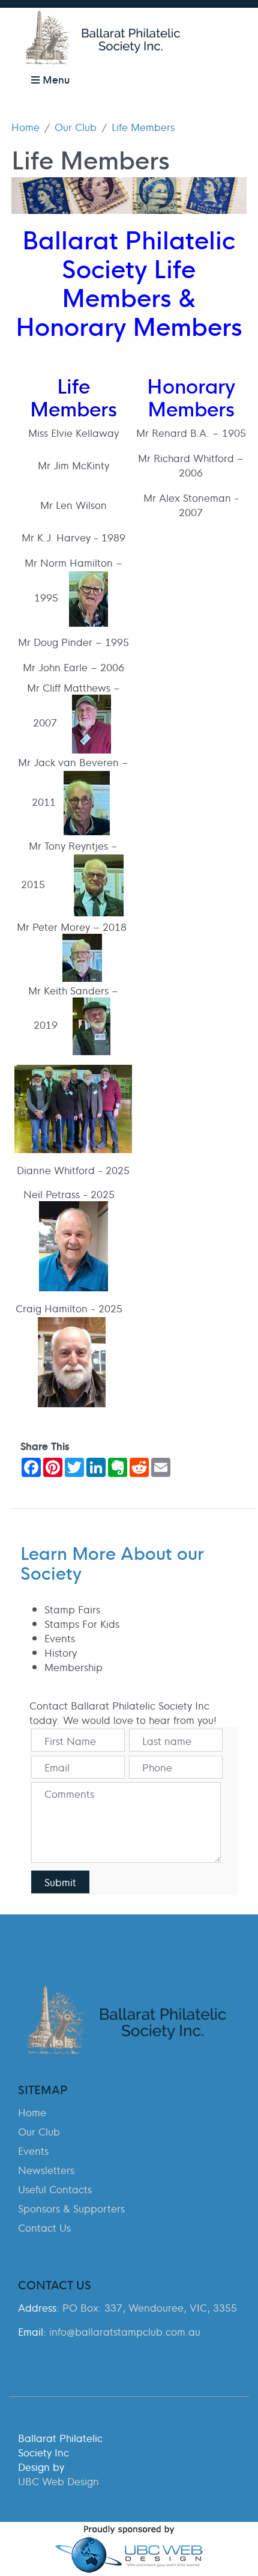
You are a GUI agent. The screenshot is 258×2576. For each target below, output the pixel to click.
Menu (55, 79)
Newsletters (46, 2170)
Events (33, 2151)
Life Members (143, 127)
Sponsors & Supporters (71, 2208)
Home (25, 127)
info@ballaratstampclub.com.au (125, 2331)
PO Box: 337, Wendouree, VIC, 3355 (150, 2307)
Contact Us (44, 2227)
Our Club (76, 127)
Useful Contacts (55, 2189)
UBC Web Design (58, 2481)
